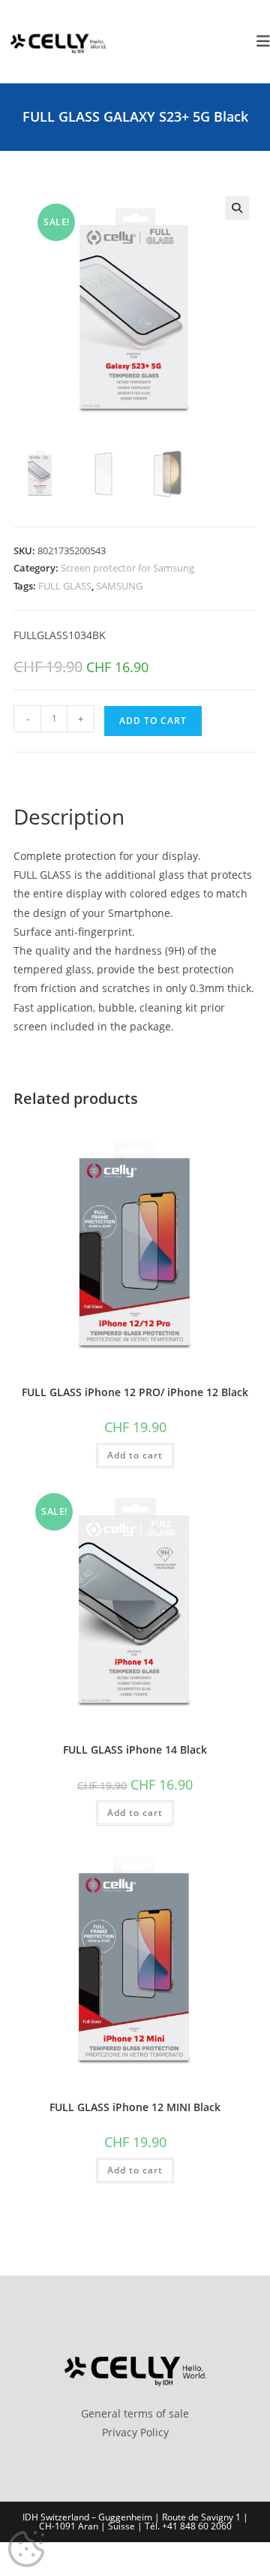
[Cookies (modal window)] (26, 2550)
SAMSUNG (119, 586)
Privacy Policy (135, 2432)
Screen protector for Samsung (127, 568)
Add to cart (153, 721)
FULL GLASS (65, 586)
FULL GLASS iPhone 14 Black (135, 1750)
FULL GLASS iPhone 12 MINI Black (135, 2107)
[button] (237, 208)
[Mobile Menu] (258, 41)
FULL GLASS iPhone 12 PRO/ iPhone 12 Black (135, 1392)
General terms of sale (135, 2413)
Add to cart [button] (135, 1455)
